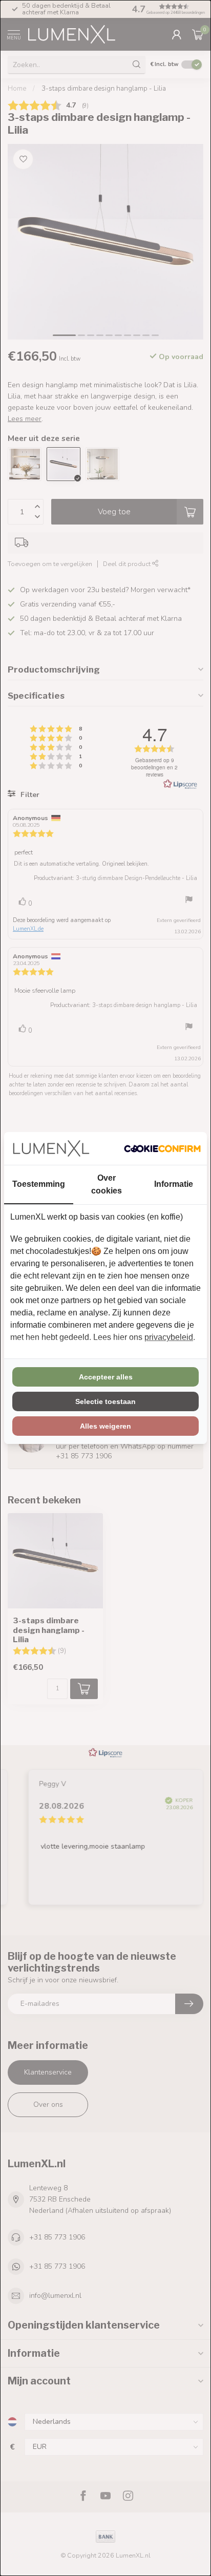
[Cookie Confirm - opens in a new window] (162, 1148)
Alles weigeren (105, 1426)
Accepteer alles (106, 1377)
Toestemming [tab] (39, 1184)
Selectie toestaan (105, 1401)
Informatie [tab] (174, 1184)
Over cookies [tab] (107, 1184)
